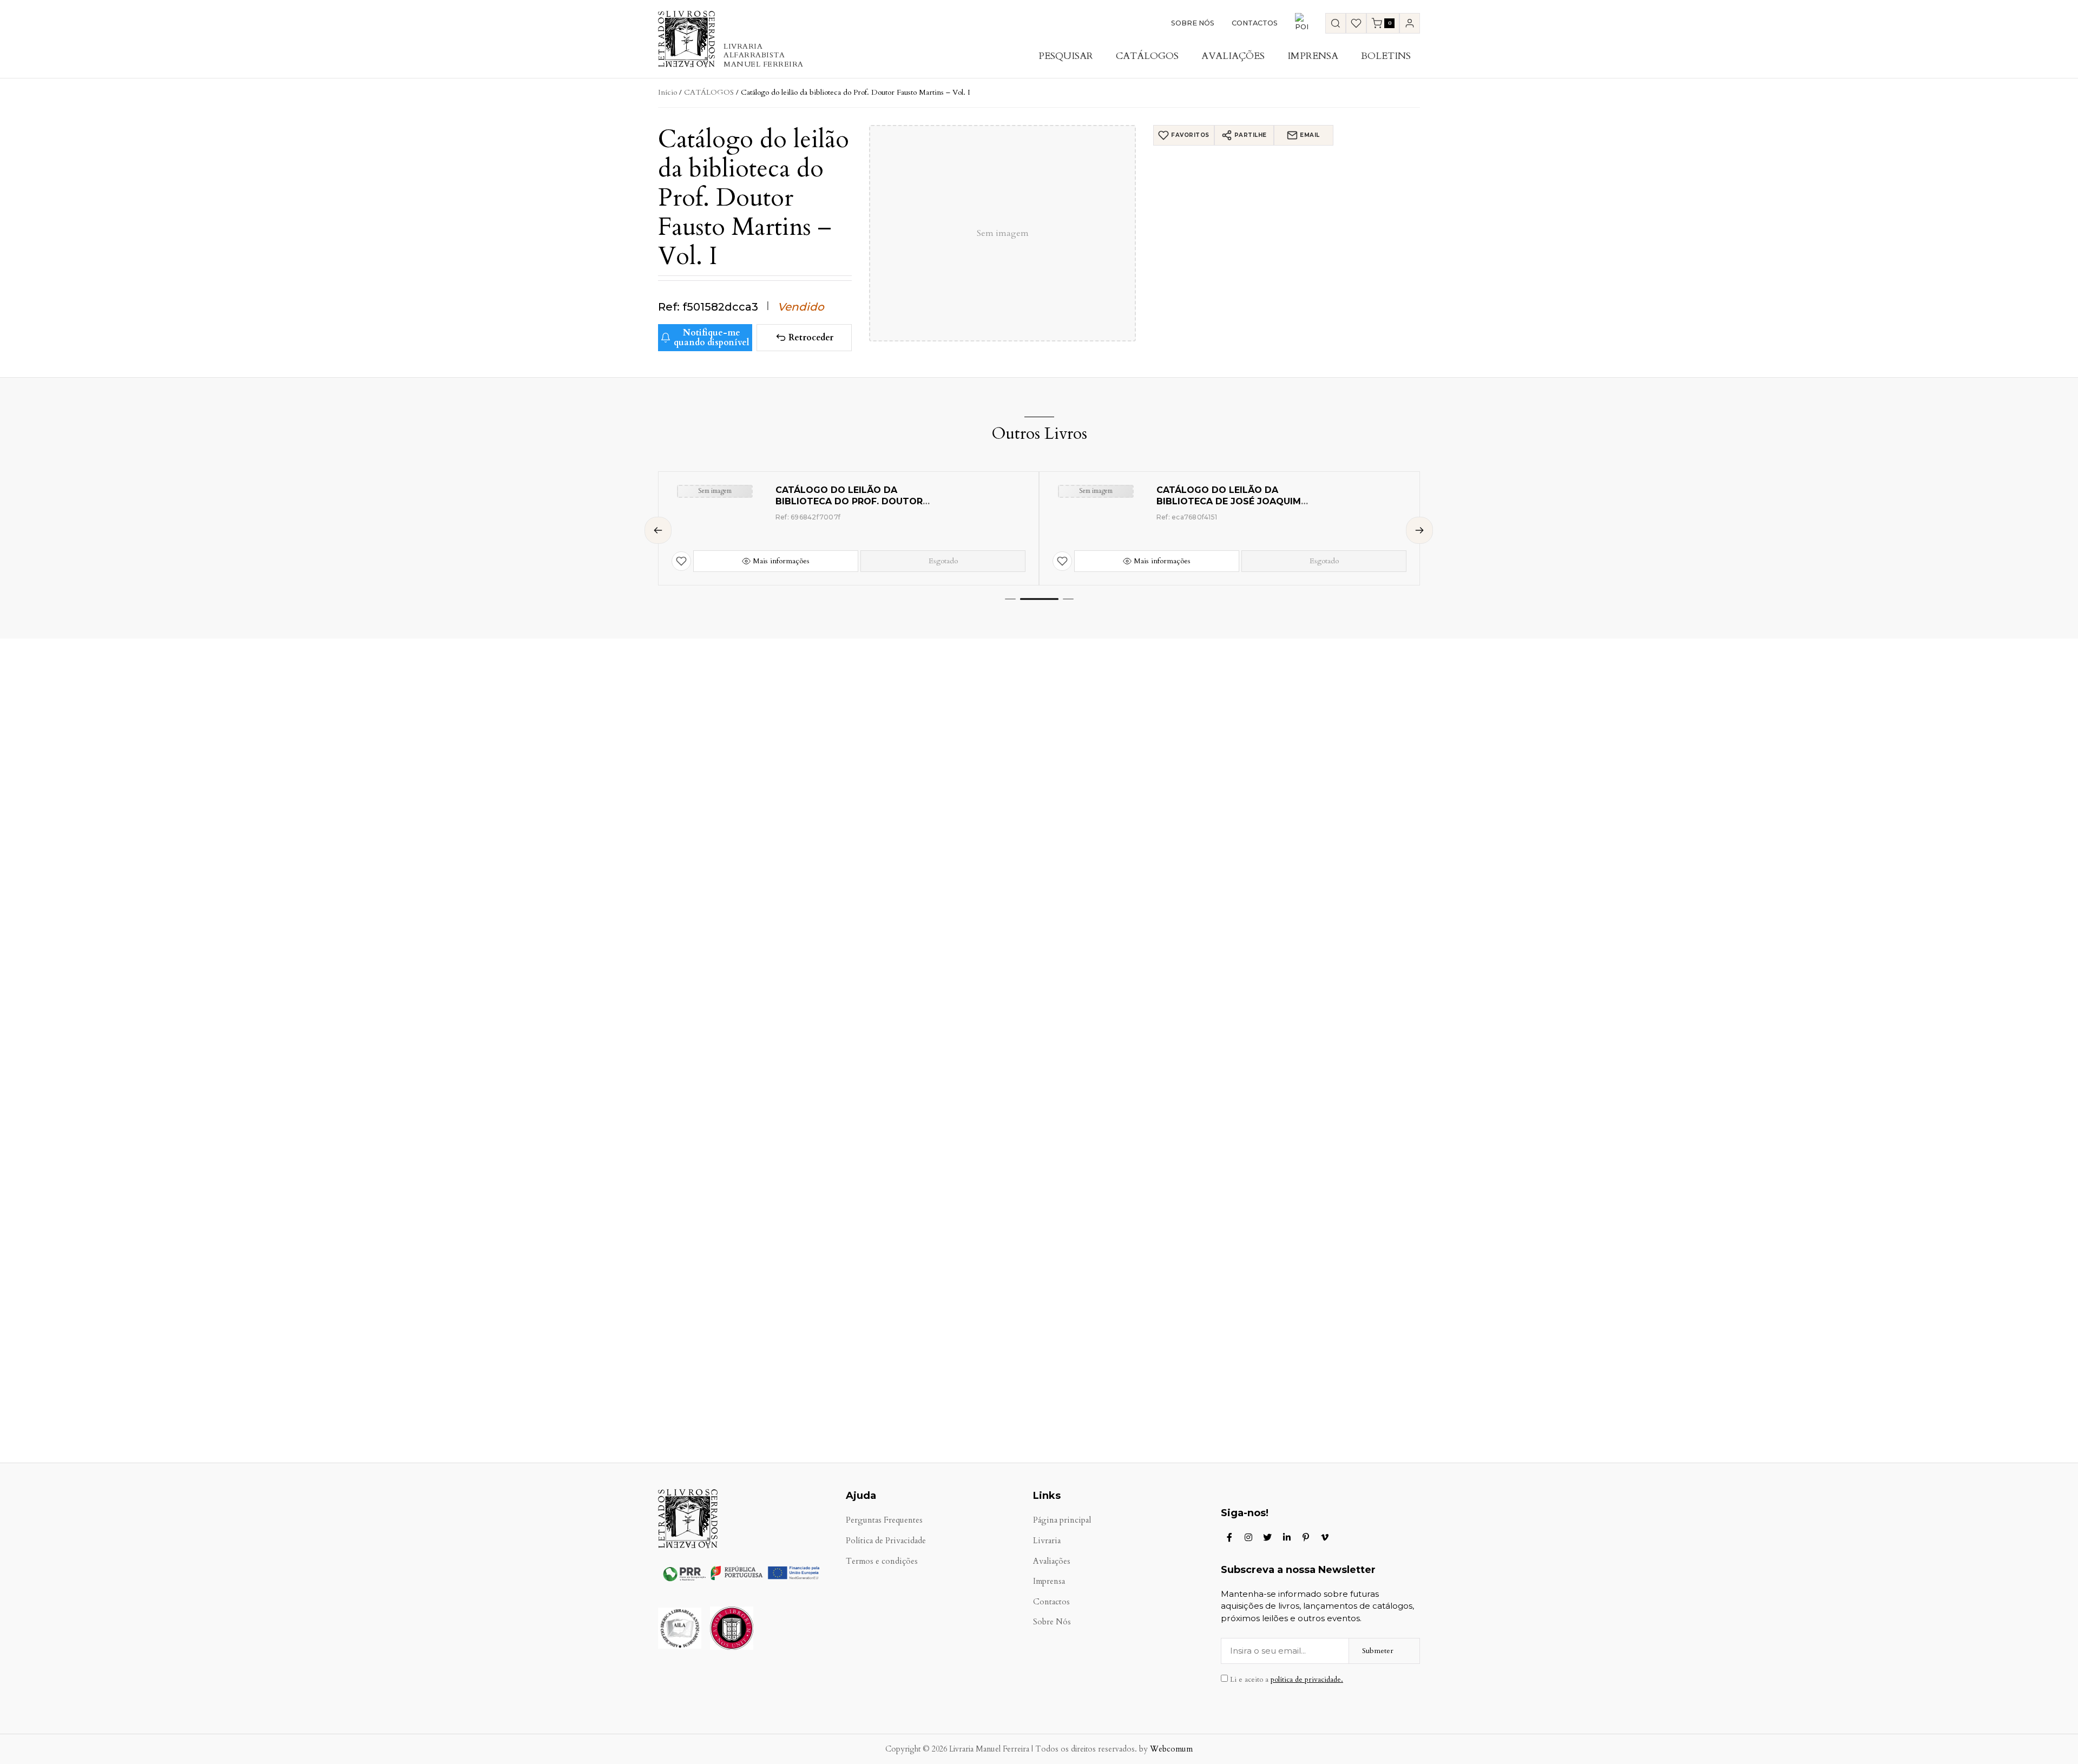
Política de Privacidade (886, 1541)
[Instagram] (1248, 1537)
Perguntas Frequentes (884, 1520)
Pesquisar (1066, 56)
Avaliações (1233, 56)
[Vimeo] (1325, 1537)
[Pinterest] (1306, 1537)
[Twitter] (1267, 1537)
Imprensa (1313, 56)
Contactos (1255, 23)
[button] (1010, 599)
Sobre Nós (1193, 23)
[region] (1039, 528)
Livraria (1047, 1541)
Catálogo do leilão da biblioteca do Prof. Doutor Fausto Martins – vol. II (849, 501)
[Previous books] (658, 530)
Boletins (1386, 56)
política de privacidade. (1307, 1680)
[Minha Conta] (1410, 23)
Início (668, 92)
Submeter (1378, 1651)
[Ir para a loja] (1336, 23)
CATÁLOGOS (709, 92)
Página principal (1062, 1520)
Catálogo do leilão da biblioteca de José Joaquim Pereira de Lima (1229, 501)
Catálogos (1147, 56)
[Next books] (1419, 530)
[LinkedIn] (1287, 1537)
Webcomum (1171, 1749)
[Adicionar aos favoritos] (681, 561)
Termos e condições (882, 1561)
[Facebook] (1229, 1537)
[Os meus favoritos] (1356, 23)
